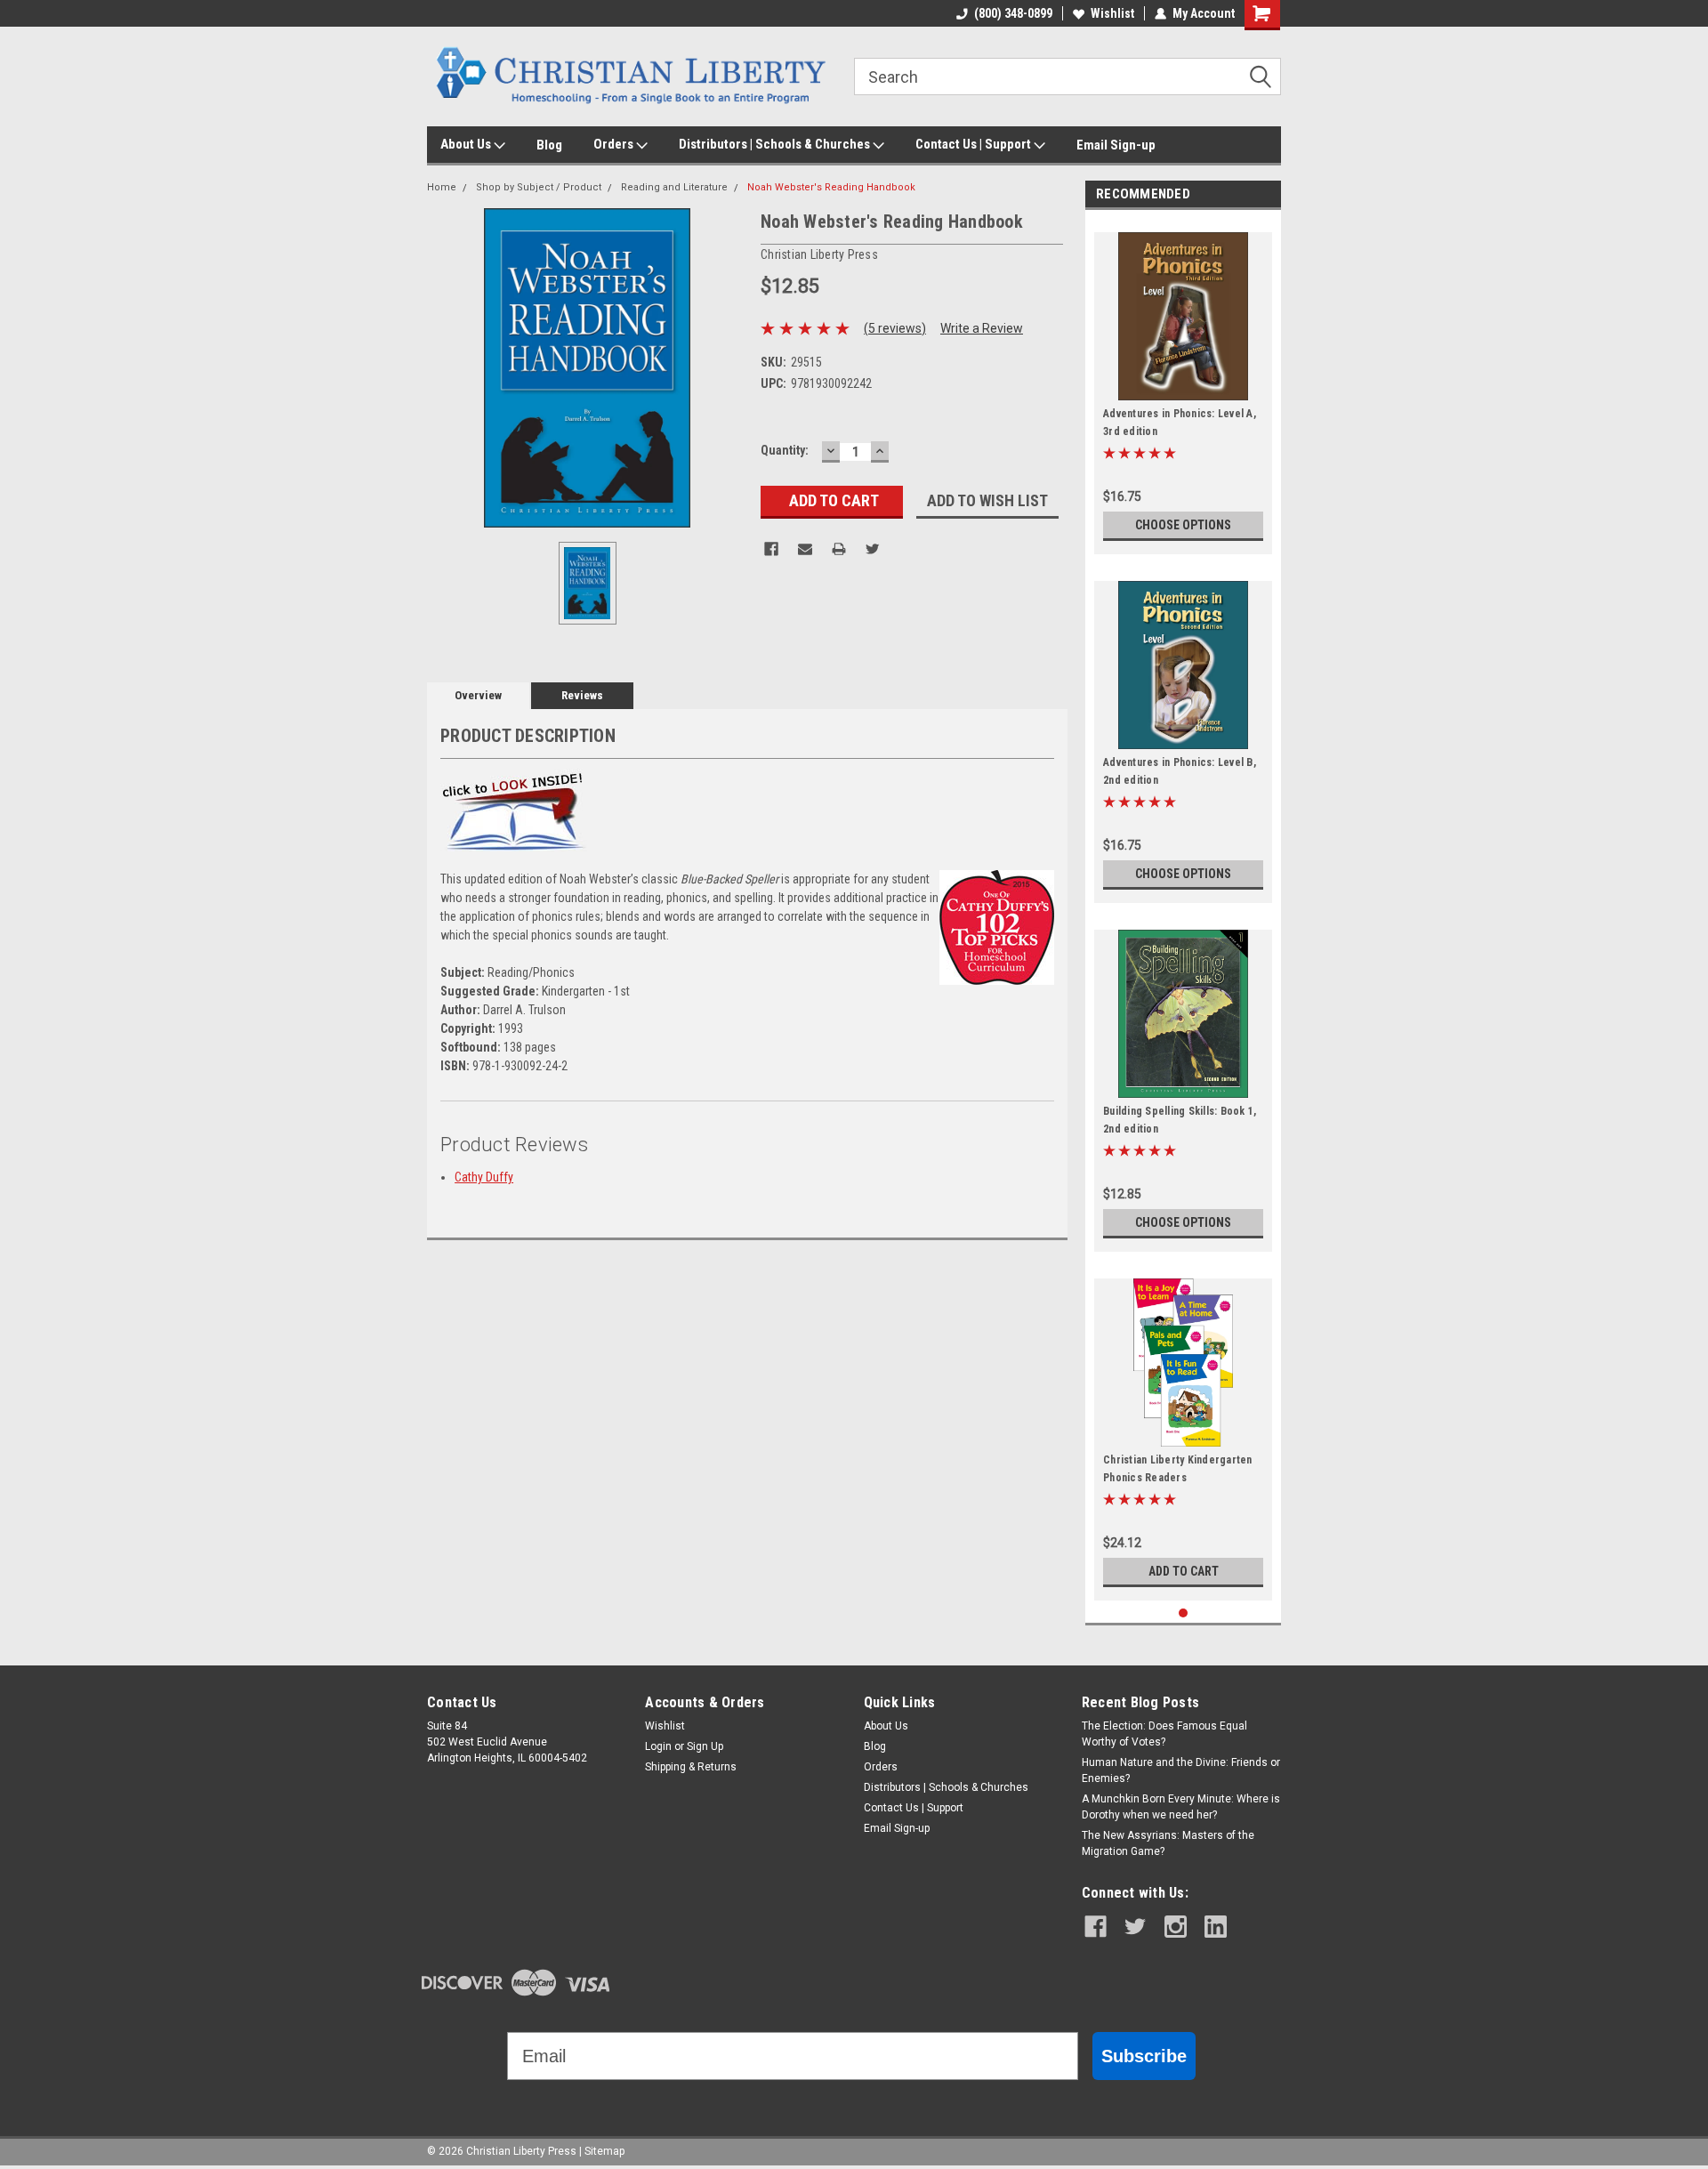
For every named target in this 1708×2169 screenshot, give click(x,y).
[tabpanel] (1183, 387)
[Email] (805, 549)
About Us (467, 144)
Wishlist (1112, 13)
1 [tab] (1184, 1613)
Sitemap (604, 2151)
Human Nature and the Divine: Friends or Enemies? (1181, 1770)
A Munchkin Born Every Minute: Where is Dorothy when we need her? (1181, 1807)
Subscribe (1144, 2056)
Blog (549, 145)
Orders (615, 144)
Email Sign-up (1116, 145)
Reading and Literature (674, 187)
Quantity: (785, 450)
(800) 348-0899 (1013, 13)
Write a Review (982, 328)
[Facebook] (771, 549)
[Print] (839, 549)
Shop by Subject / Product (539, 187)
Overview (478, 695)
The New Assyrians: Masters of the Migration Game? (1168, 1843)
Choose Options (1183, 525)
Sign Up (705, 1746)
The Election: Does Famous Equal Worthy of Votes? (1164, 1734)
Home (442, 187)
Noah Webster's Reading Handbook (831, 187)
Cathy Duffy (484, 1177)
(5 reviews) (895, 328)
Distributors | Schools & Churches (776, 144)
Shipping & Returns (691, 1767)
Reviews (582, 695)
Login (658, 1746)
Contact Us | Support (975, 144)
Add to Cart (1184, 1571)
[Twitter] (873, 549)
